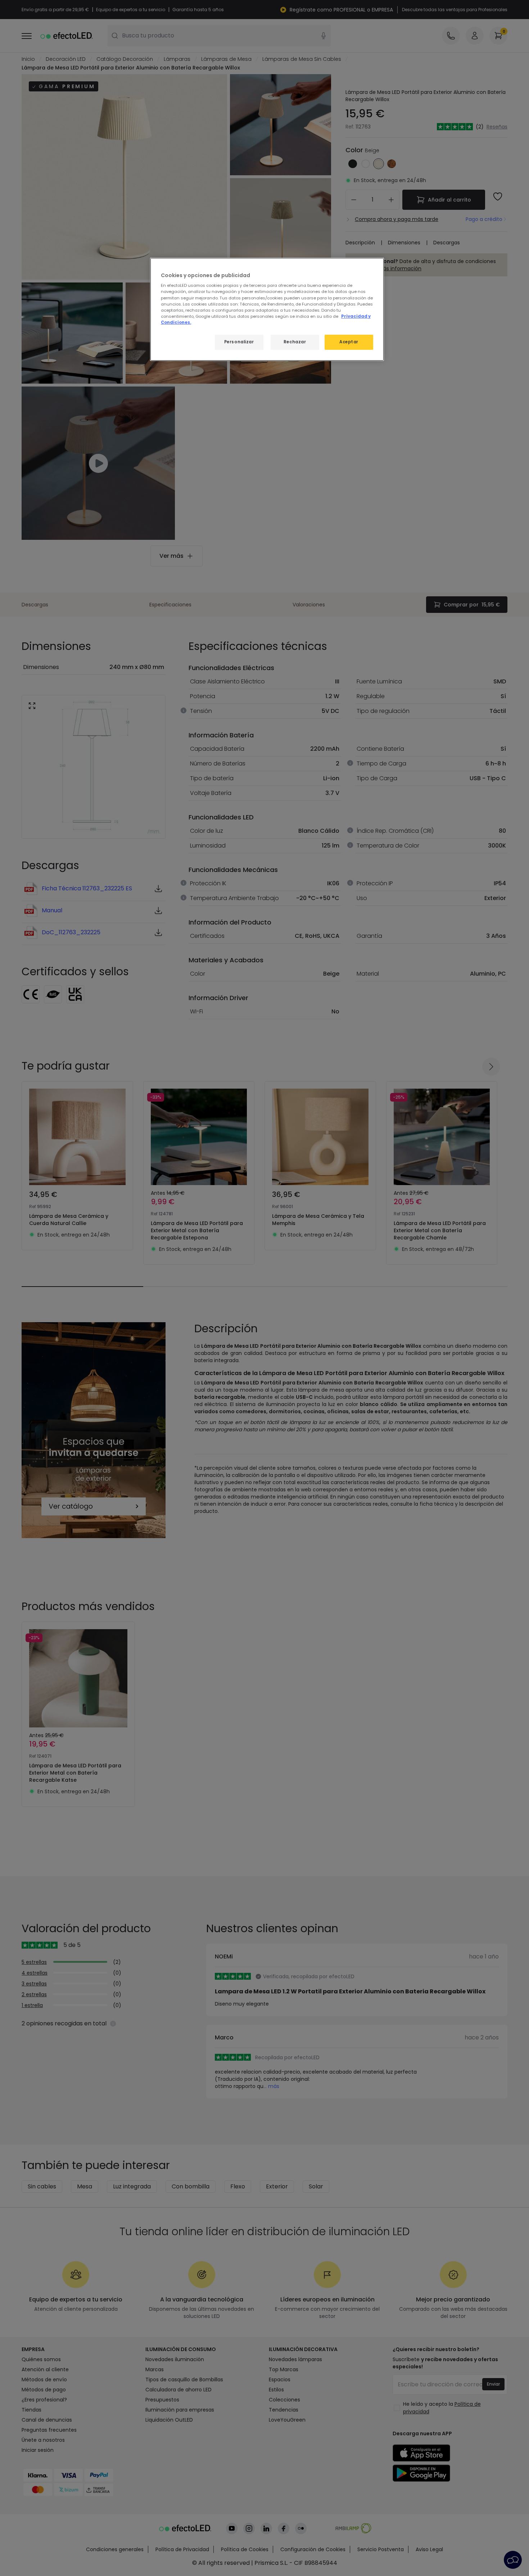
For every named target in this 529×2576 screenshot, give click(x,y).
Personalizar (239, 342)
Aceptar (349, 342)
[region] (267, 309)
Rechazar (295, 342)
